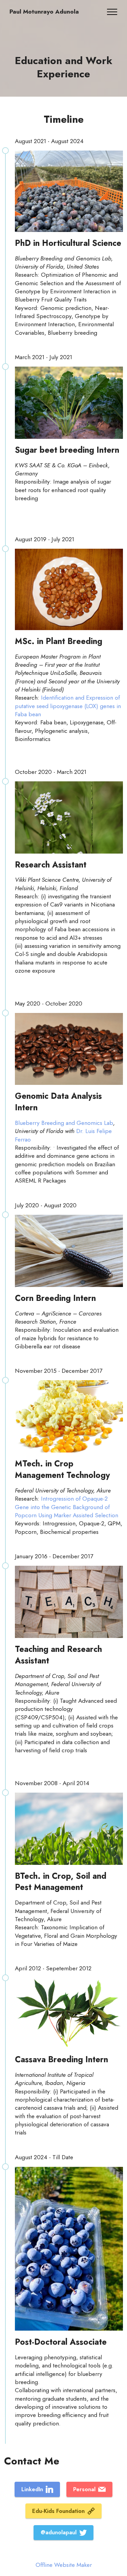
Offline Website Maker (64, 2565)
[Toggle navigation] (112, 12)
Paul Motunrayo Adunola (44, 12)
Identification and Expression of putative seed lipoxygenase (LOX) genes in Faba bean (68, 706)
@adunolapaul (59, 2532)
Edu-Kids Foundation (58, 2511)
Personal (84, 2489)
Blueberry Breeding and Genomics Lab (64, 1123)
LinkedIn (32, 2489)
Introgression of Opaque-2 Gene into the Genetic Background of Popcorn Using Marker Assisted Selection (67, 1507)
